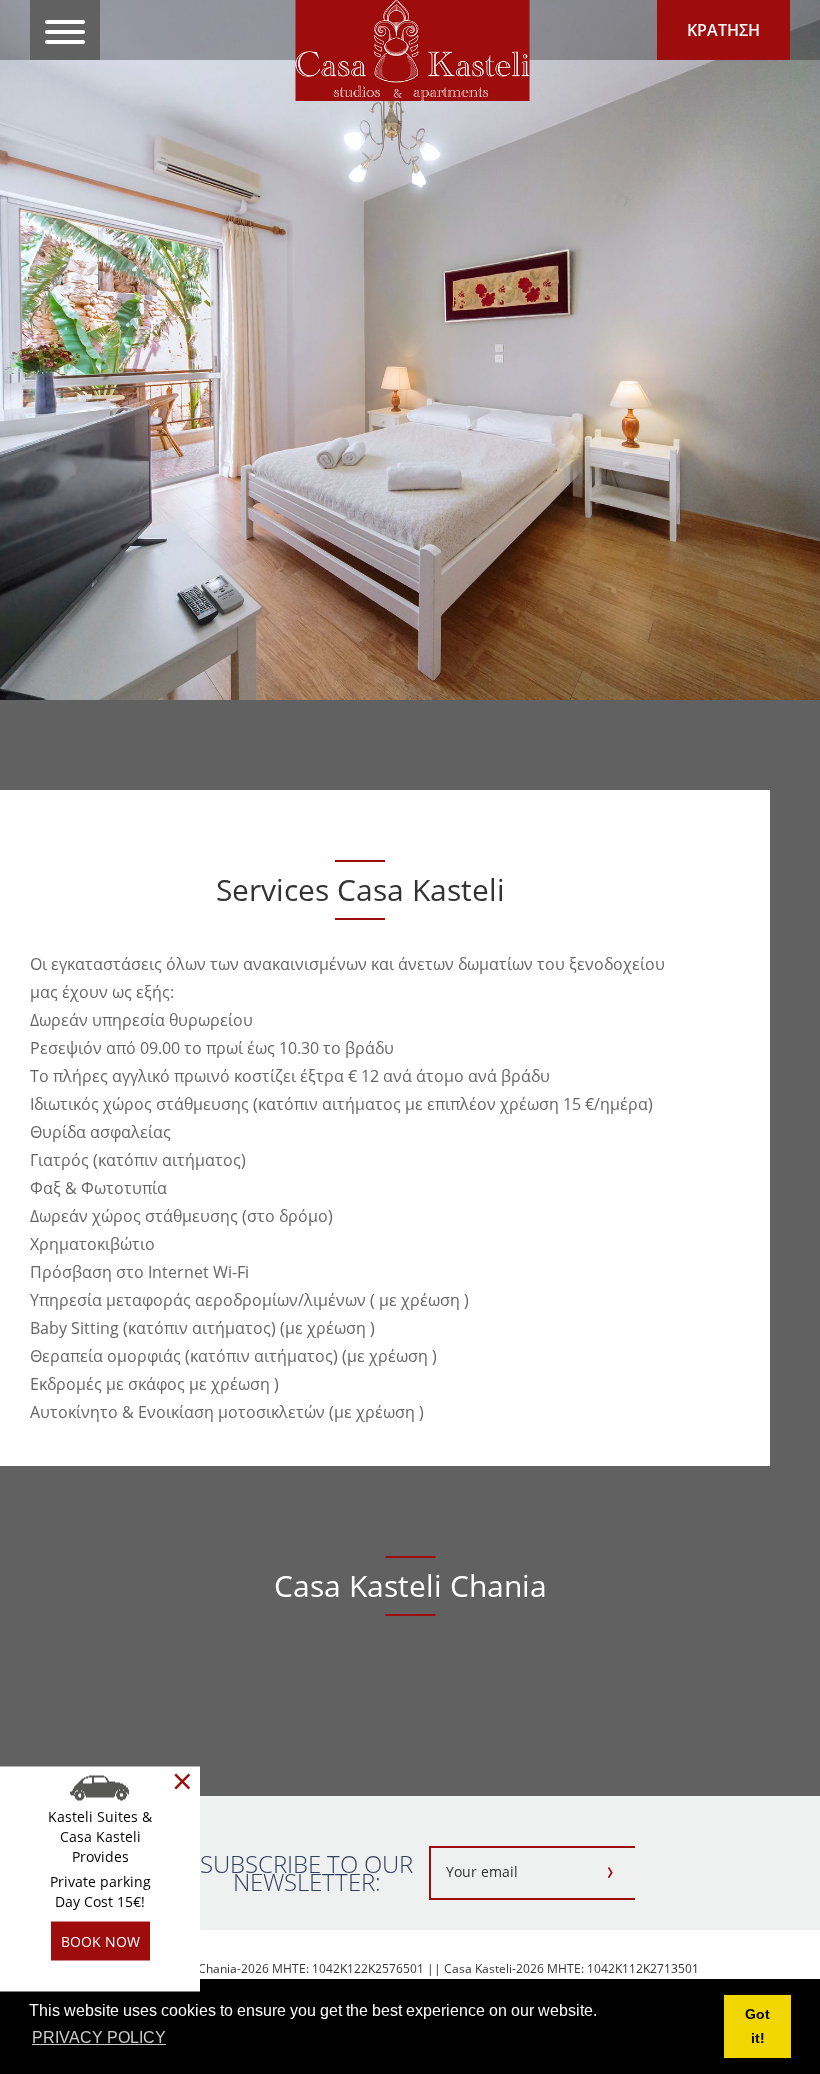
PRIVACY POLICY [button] (99, 2037)
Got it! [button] (757, 2026)
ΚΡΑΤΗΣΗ (723, 30)
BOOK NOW (100, 1941)
